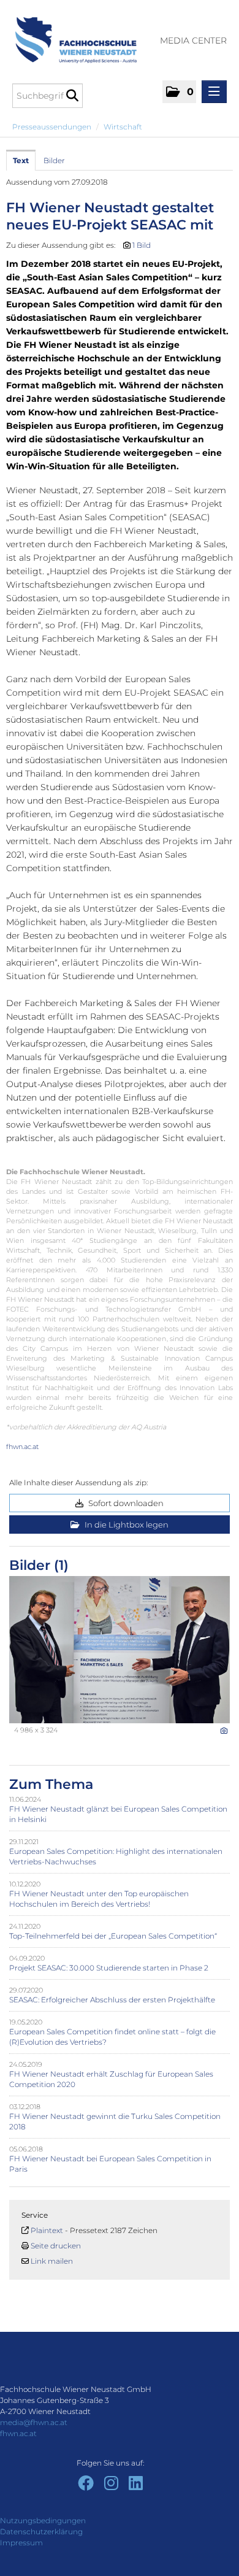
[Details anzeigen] (224, 1731)
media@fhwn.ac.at (34, 2422)
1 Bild (142, 245)
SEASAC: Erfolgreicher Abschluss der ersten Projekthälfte (112, 2000)
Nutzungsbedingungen (43, 2520)
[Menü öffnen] (214, 92)
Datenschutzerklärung (41, 2532)
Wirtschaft (123, 127)
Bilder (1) (39, 1565)
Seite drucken (56, 2246)
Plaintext (47, 2230)
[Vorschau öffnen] (120, 1650)
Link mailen (52, 2261)
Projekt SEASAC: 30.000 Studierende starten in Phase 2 (109, 1968)
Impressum (21, 2543)
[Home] (71, 34)
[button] (179, 92)
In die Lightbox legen (126, 1524)
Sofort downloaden (125, 1503)
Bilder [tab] (54, 160)
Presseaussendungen (52, 127)
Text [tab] (21, 160)
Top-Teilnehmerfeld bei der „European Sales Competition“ (113, 1936)
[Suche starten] (72, 96)
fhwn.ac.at (22, 1447)
